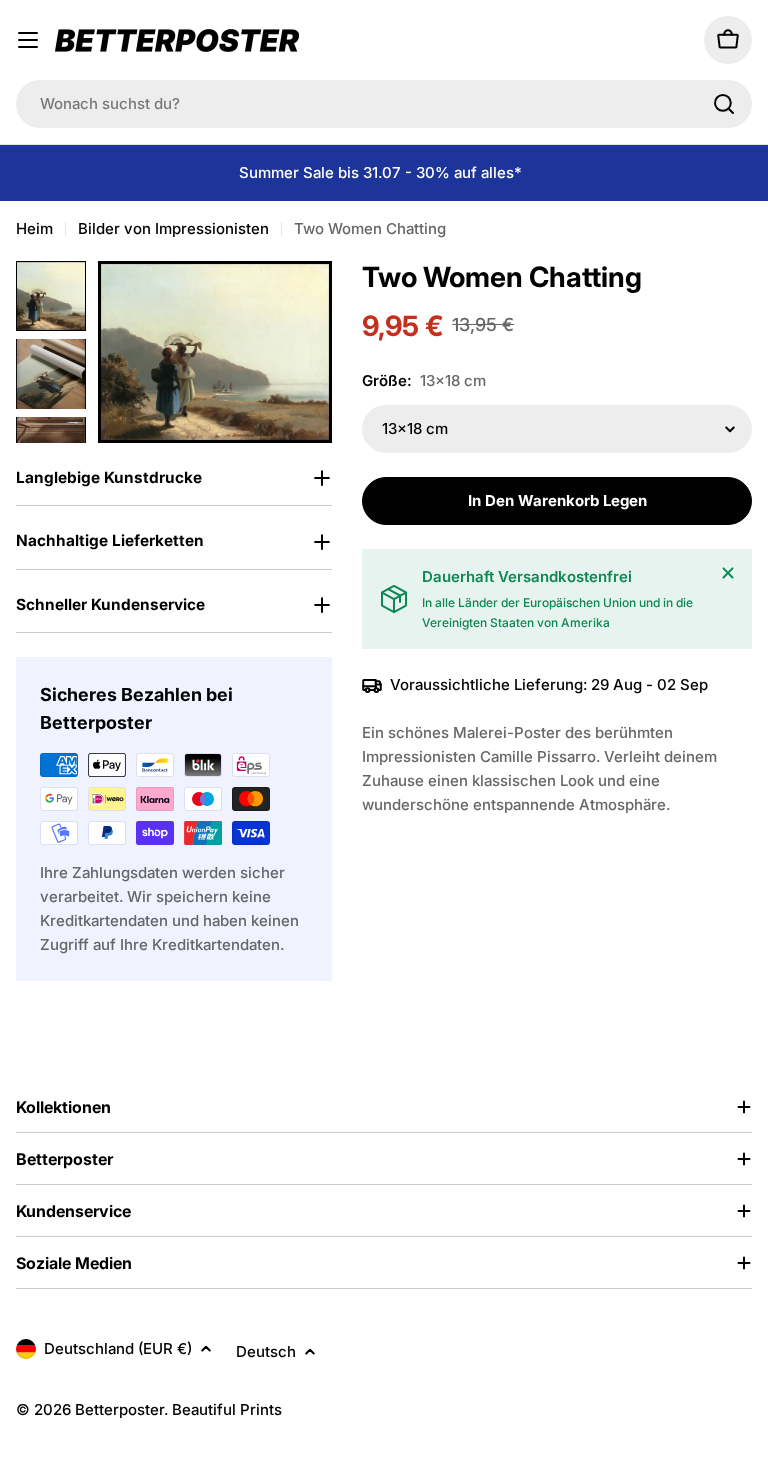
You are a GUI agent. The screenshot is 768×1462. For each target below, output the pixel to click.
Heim (34, 228)
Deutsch (266, 1351)
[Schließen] (728, 573)
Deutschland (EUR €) (118, 1348)
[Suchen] (724, 104)
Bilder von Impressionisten (173, 228)
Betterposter (119, 1409)
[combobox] (384, 104)
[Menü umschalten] (28, 40)
